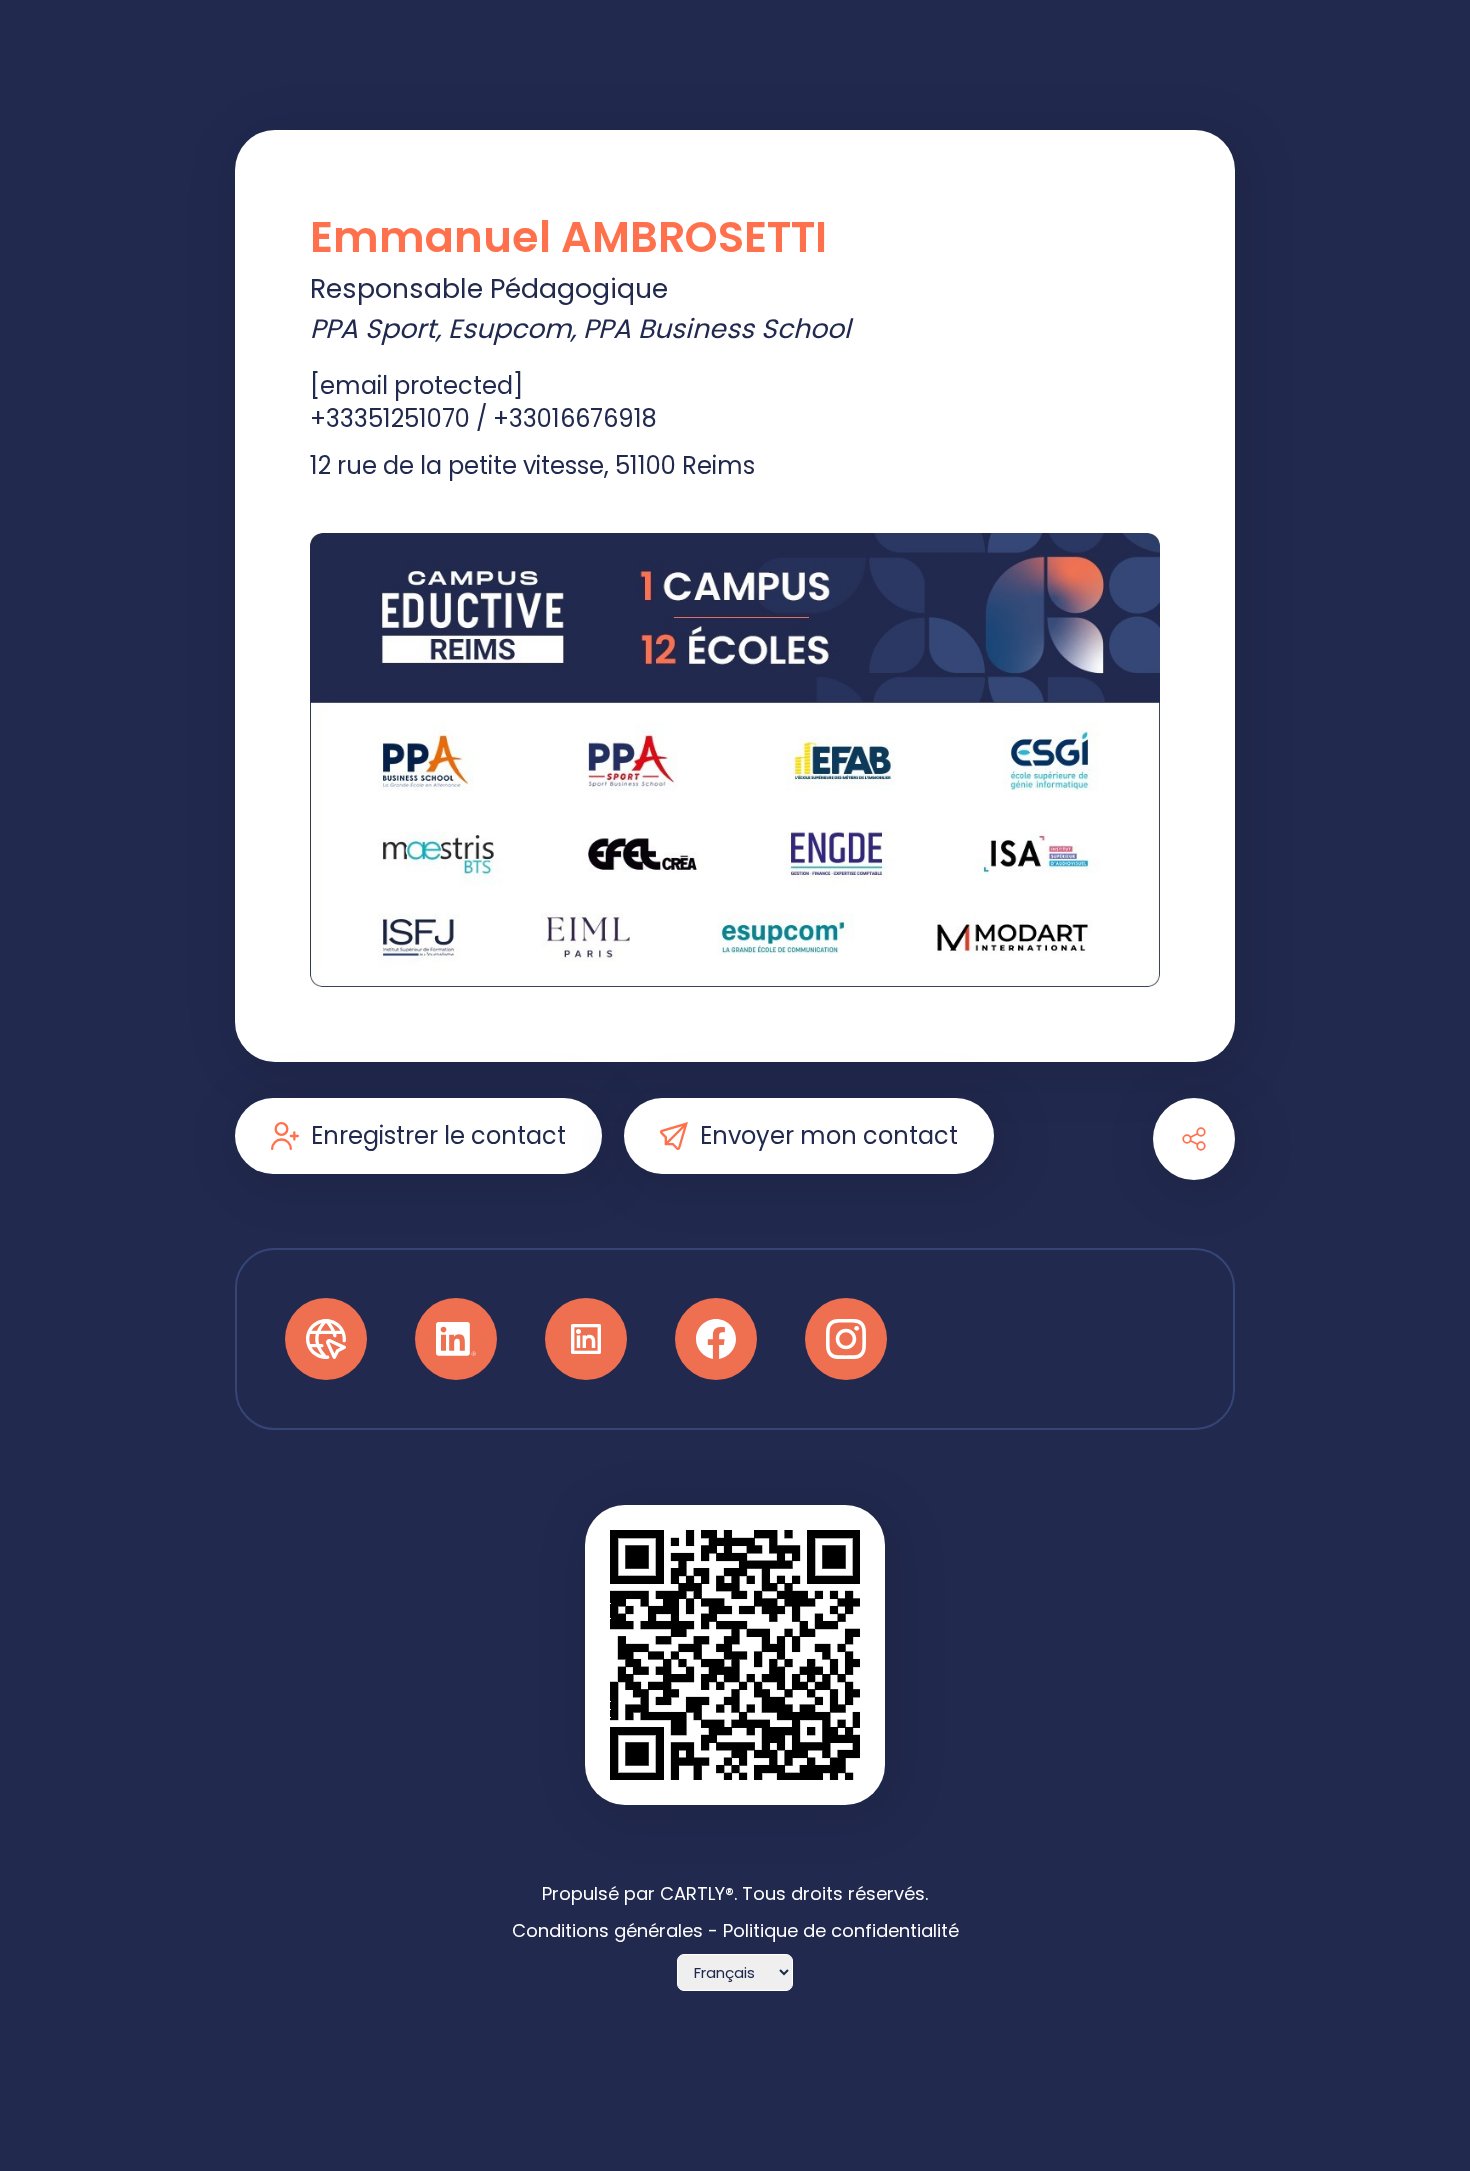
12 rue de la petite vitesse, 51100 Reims (532, 465)
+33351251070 (390, 418)
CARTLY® (697, 1893)
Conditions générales (607, 1930)
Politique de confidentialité (841, 1930)
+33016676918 (575, 418)
